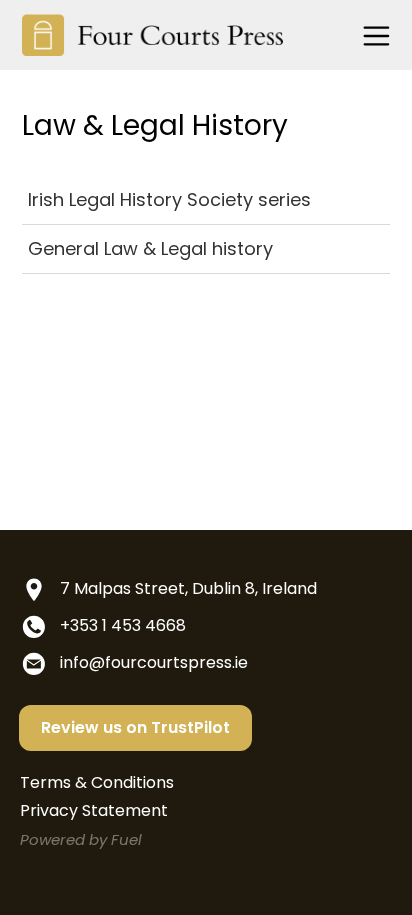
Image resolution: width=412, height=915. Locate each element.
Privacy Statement (94, 810)
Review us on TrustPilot (135, 727)
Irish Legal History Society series (169, 199)
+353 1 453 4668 (123, 625)
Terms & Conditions (97, 782)
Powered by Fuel (81, 839)
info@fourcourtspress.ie (154, 662)
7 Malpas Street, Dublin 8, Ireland (188, 588)
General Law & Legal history (150, 248)
